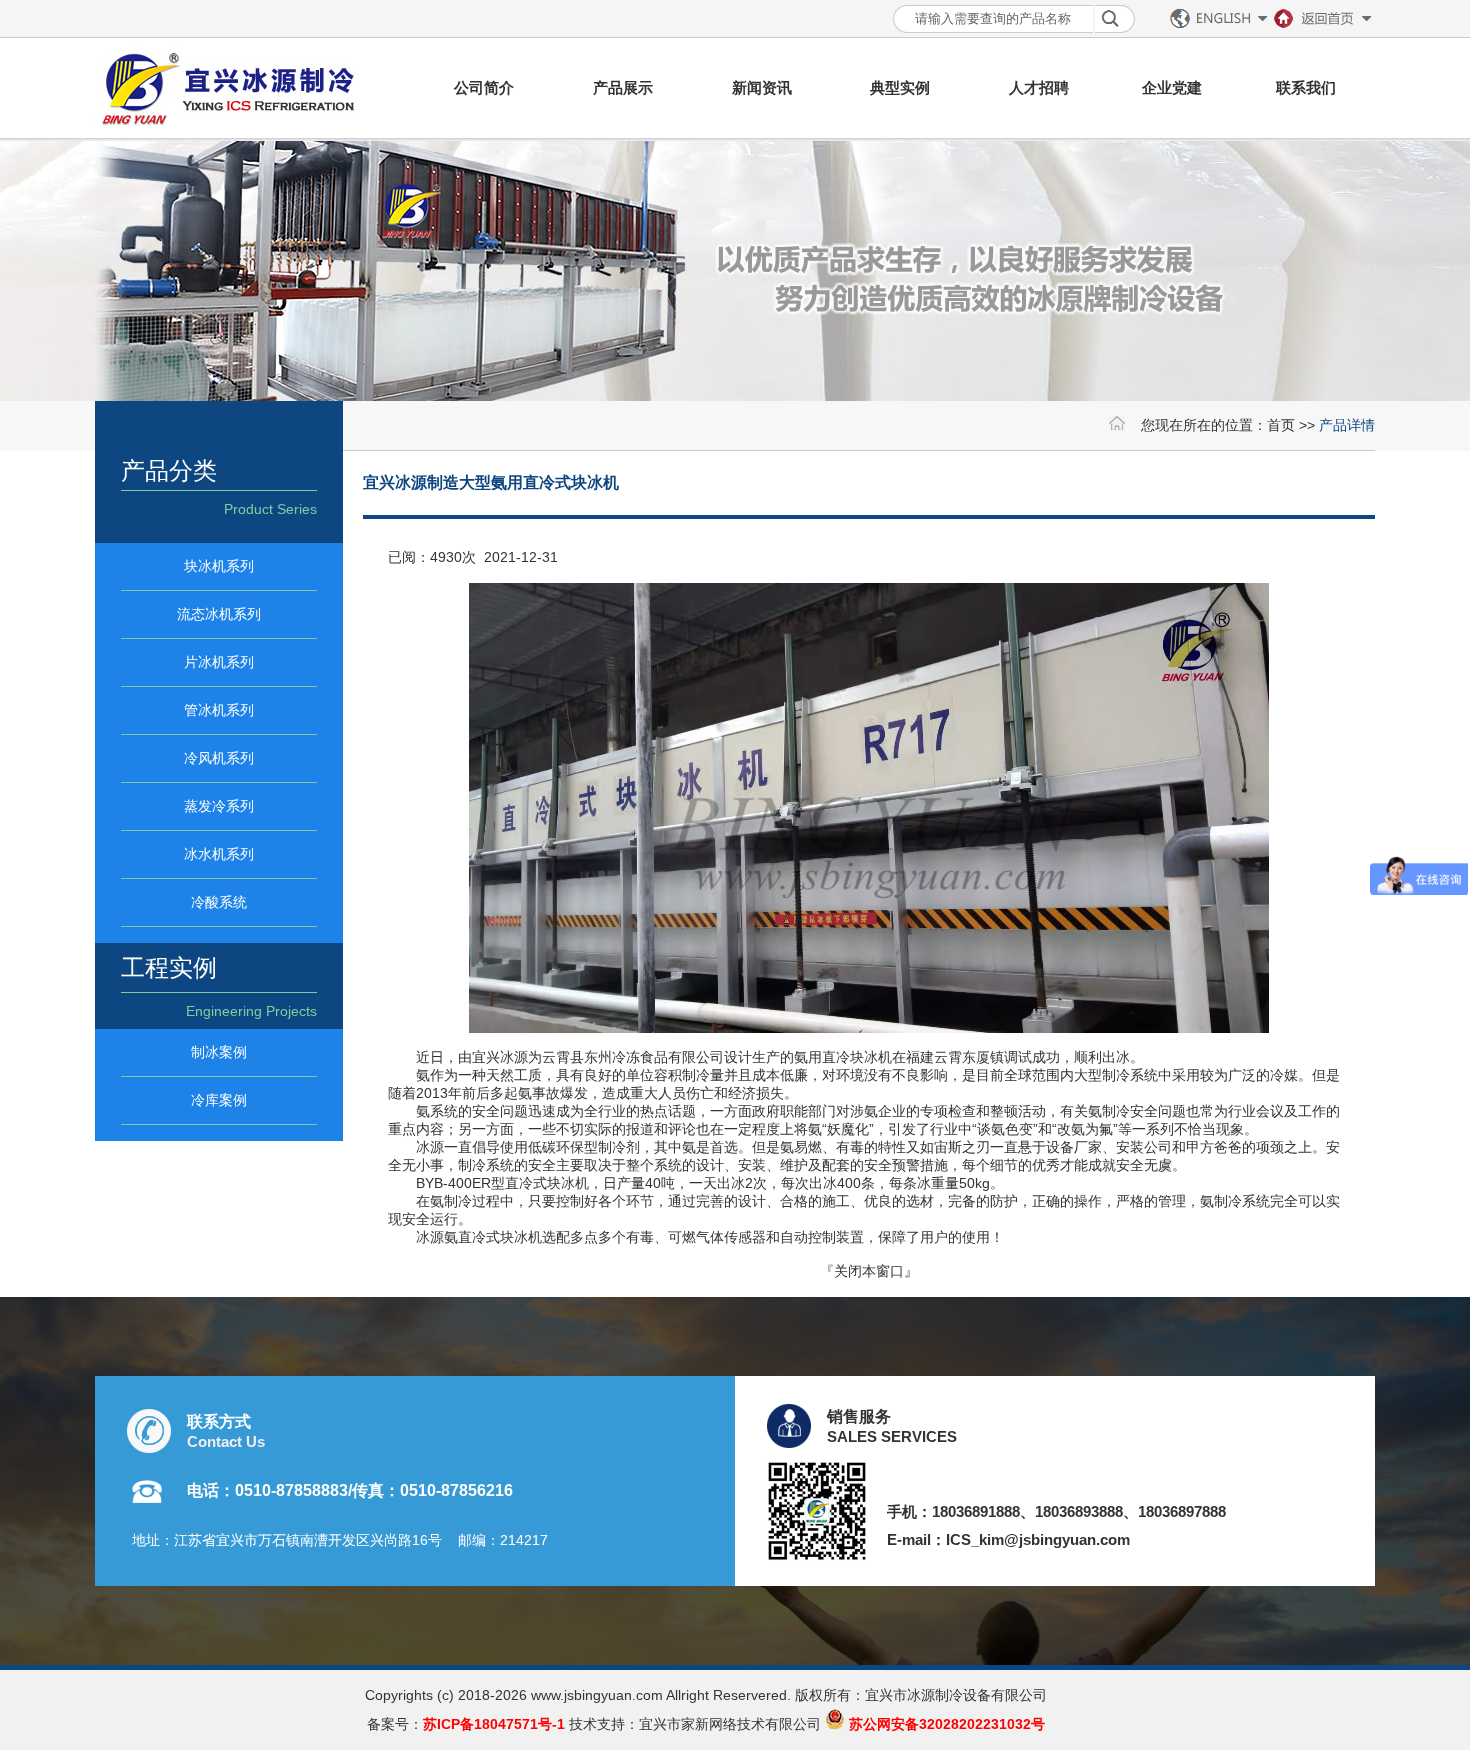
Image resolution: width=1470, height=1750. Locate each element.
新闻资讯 (762, 87)
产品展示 (623, 87)
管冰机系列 (219, 710)
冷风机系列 (219, 758)
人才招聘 (1039, 87)
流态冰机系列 (219, 614)
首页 (1281, 425)
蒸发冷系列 (219, 806)
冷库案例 (219, 1100)
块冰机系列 (219, 566)
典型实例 (900, 87)
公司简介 (484, 87)
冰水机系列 (219, 854)
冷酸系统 (219, 902)
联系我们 (1306, 87)
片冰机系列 (219, 662)
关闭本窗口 (869, 1271)
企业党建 (1172, 87)
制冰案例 (219, 1052)
